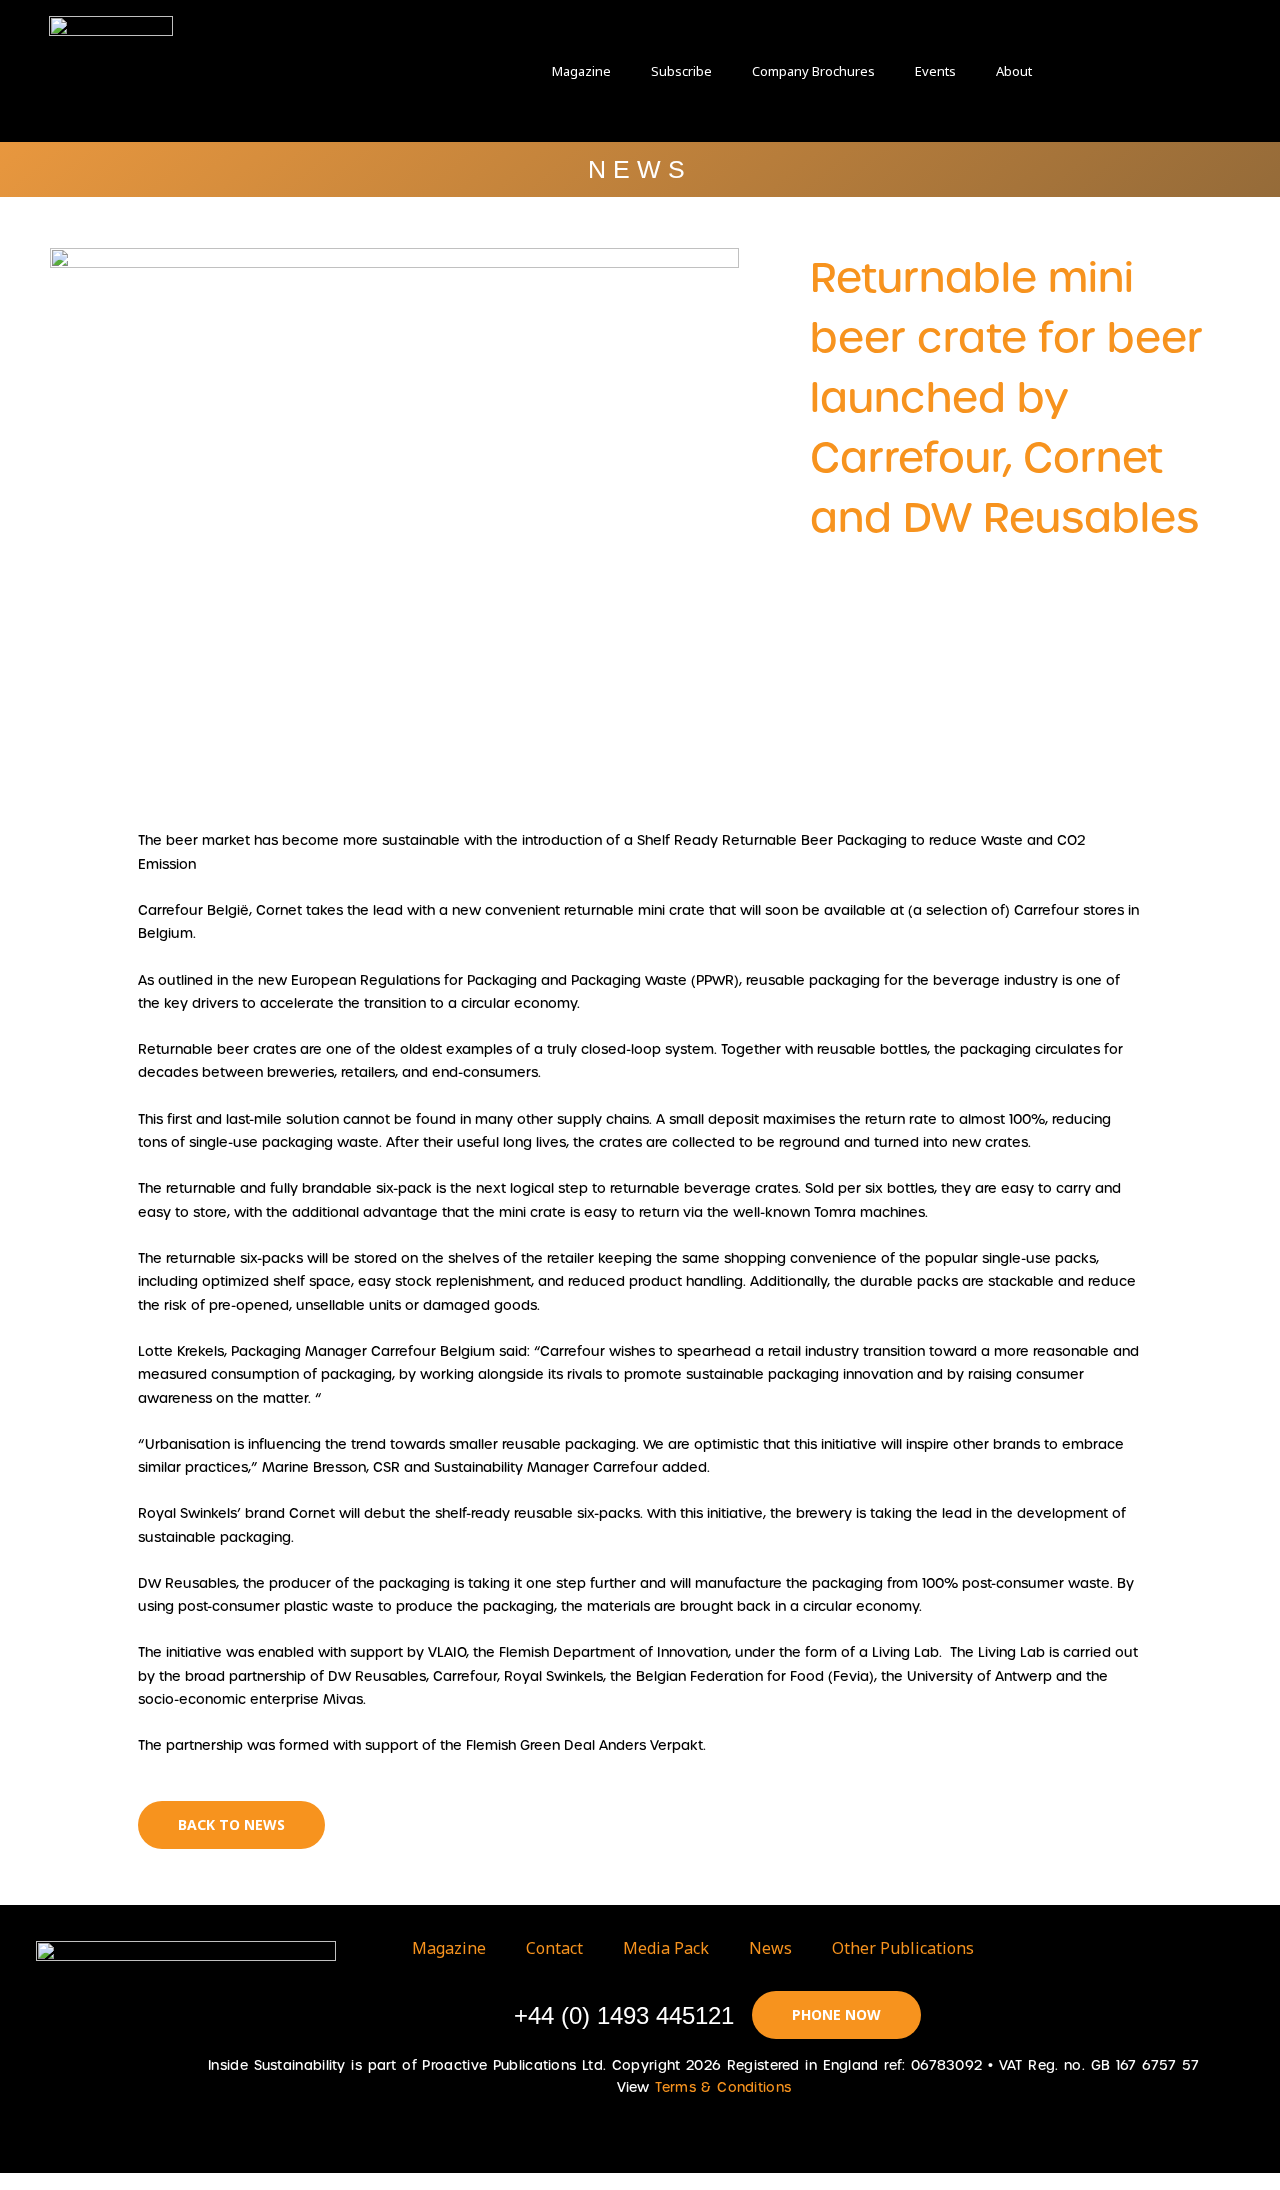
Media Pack (666, 1948)
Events (935, 71)
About (1014, 71)
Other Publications (903, 1948)
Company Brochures (813, 71)
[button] (1100, 70)
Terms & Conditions (723, 2087)
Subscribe (681, 71)
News (770, 1948)
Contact (554, 1948)
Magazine (581, 71)
